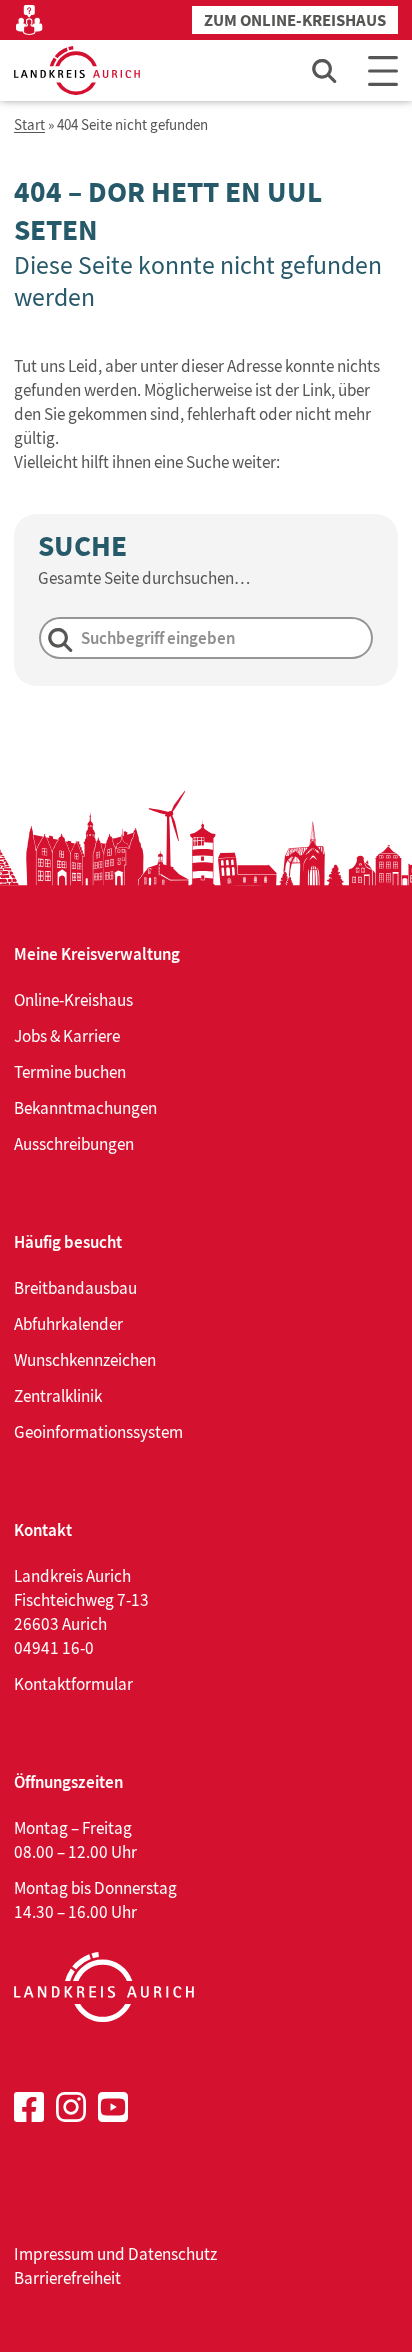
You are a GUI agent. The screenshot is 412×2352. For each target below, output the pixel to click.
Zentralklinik (58, 1396)
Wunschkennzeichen (85, 1360)
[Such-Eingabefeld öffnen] (325, 70)
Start (29, 125)
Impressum (54, 2254)
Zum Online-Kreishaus (295, 20)
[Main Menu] (383, 70)
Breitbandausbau (75, 1288)
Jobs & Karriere (67, 1036)
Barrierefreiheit (67, 2278)
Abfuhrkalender (68, 1324)
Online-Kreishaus (73, 1000)
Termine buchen (70, 1072)
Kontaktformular (73, 1684)
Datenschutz (172, 2254)
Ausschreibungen (74, 1144)
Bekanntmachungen (85, 1108)
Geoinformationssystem (98, 1432)
